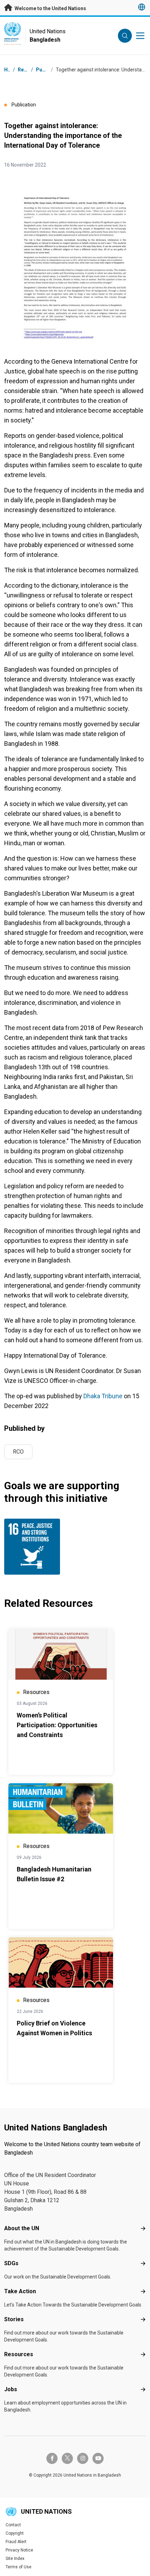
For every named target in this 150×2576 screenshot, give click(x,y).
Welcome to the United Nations (50, 8)
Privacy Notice (19, 2550)
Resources (19, 2354)
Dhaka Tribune (103, 1396)
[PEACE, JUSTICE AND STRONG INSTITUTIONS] (38, 1547)
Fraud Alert (16, 2542)
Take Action (20, 2291)
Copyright (15, 2533)
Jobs (11, 2389)
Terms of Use (18, 2567)
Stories (14, 2319)
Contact (13, 2525)
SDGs (11, 2263)
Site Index (15, 2558)
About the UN (22, 2228)
